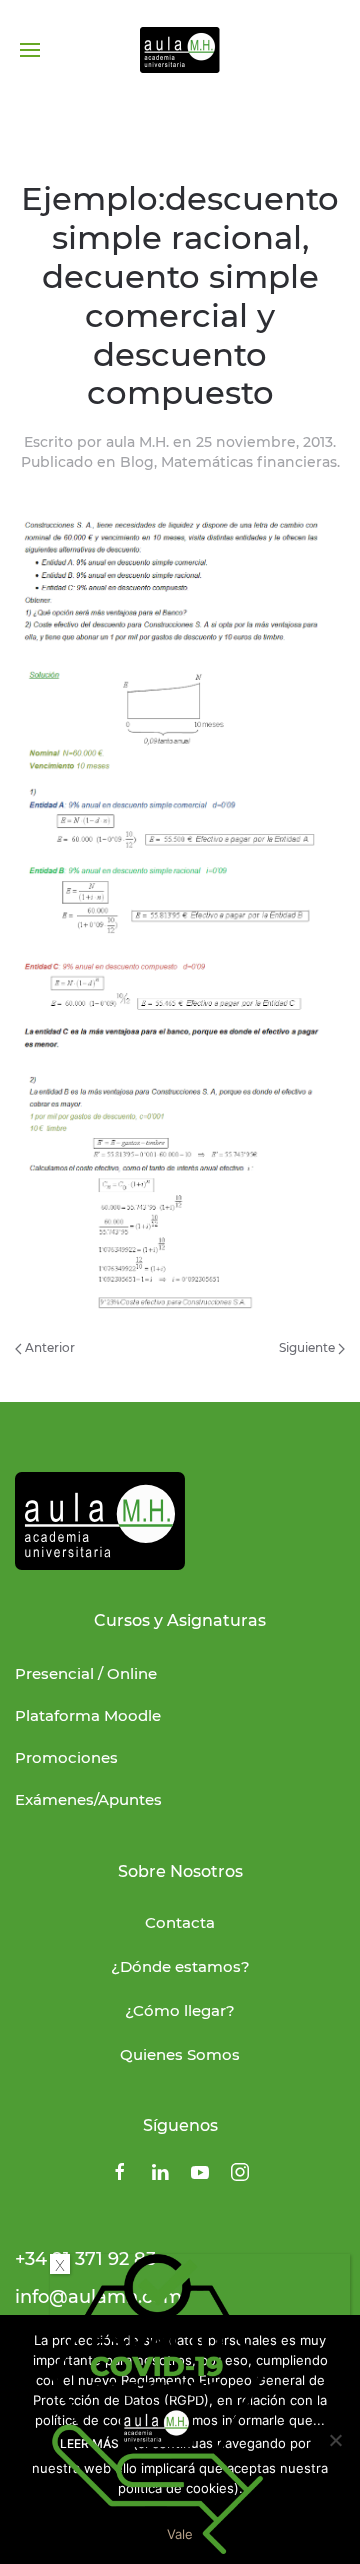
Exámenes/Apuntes (88, 1799)
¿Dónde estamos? (180, 1966)
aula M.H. (137, 442)
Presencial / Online (86, 1673)
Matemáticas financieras (249, 462)
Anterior (48, 1347)
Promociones (66, 1757)
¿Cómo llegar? (180, 2010)
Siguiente (308, 1347)
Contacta (180, 1922)
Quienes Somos (180, 2054)
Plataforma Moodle (88, 1715)
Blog (137, 462)
